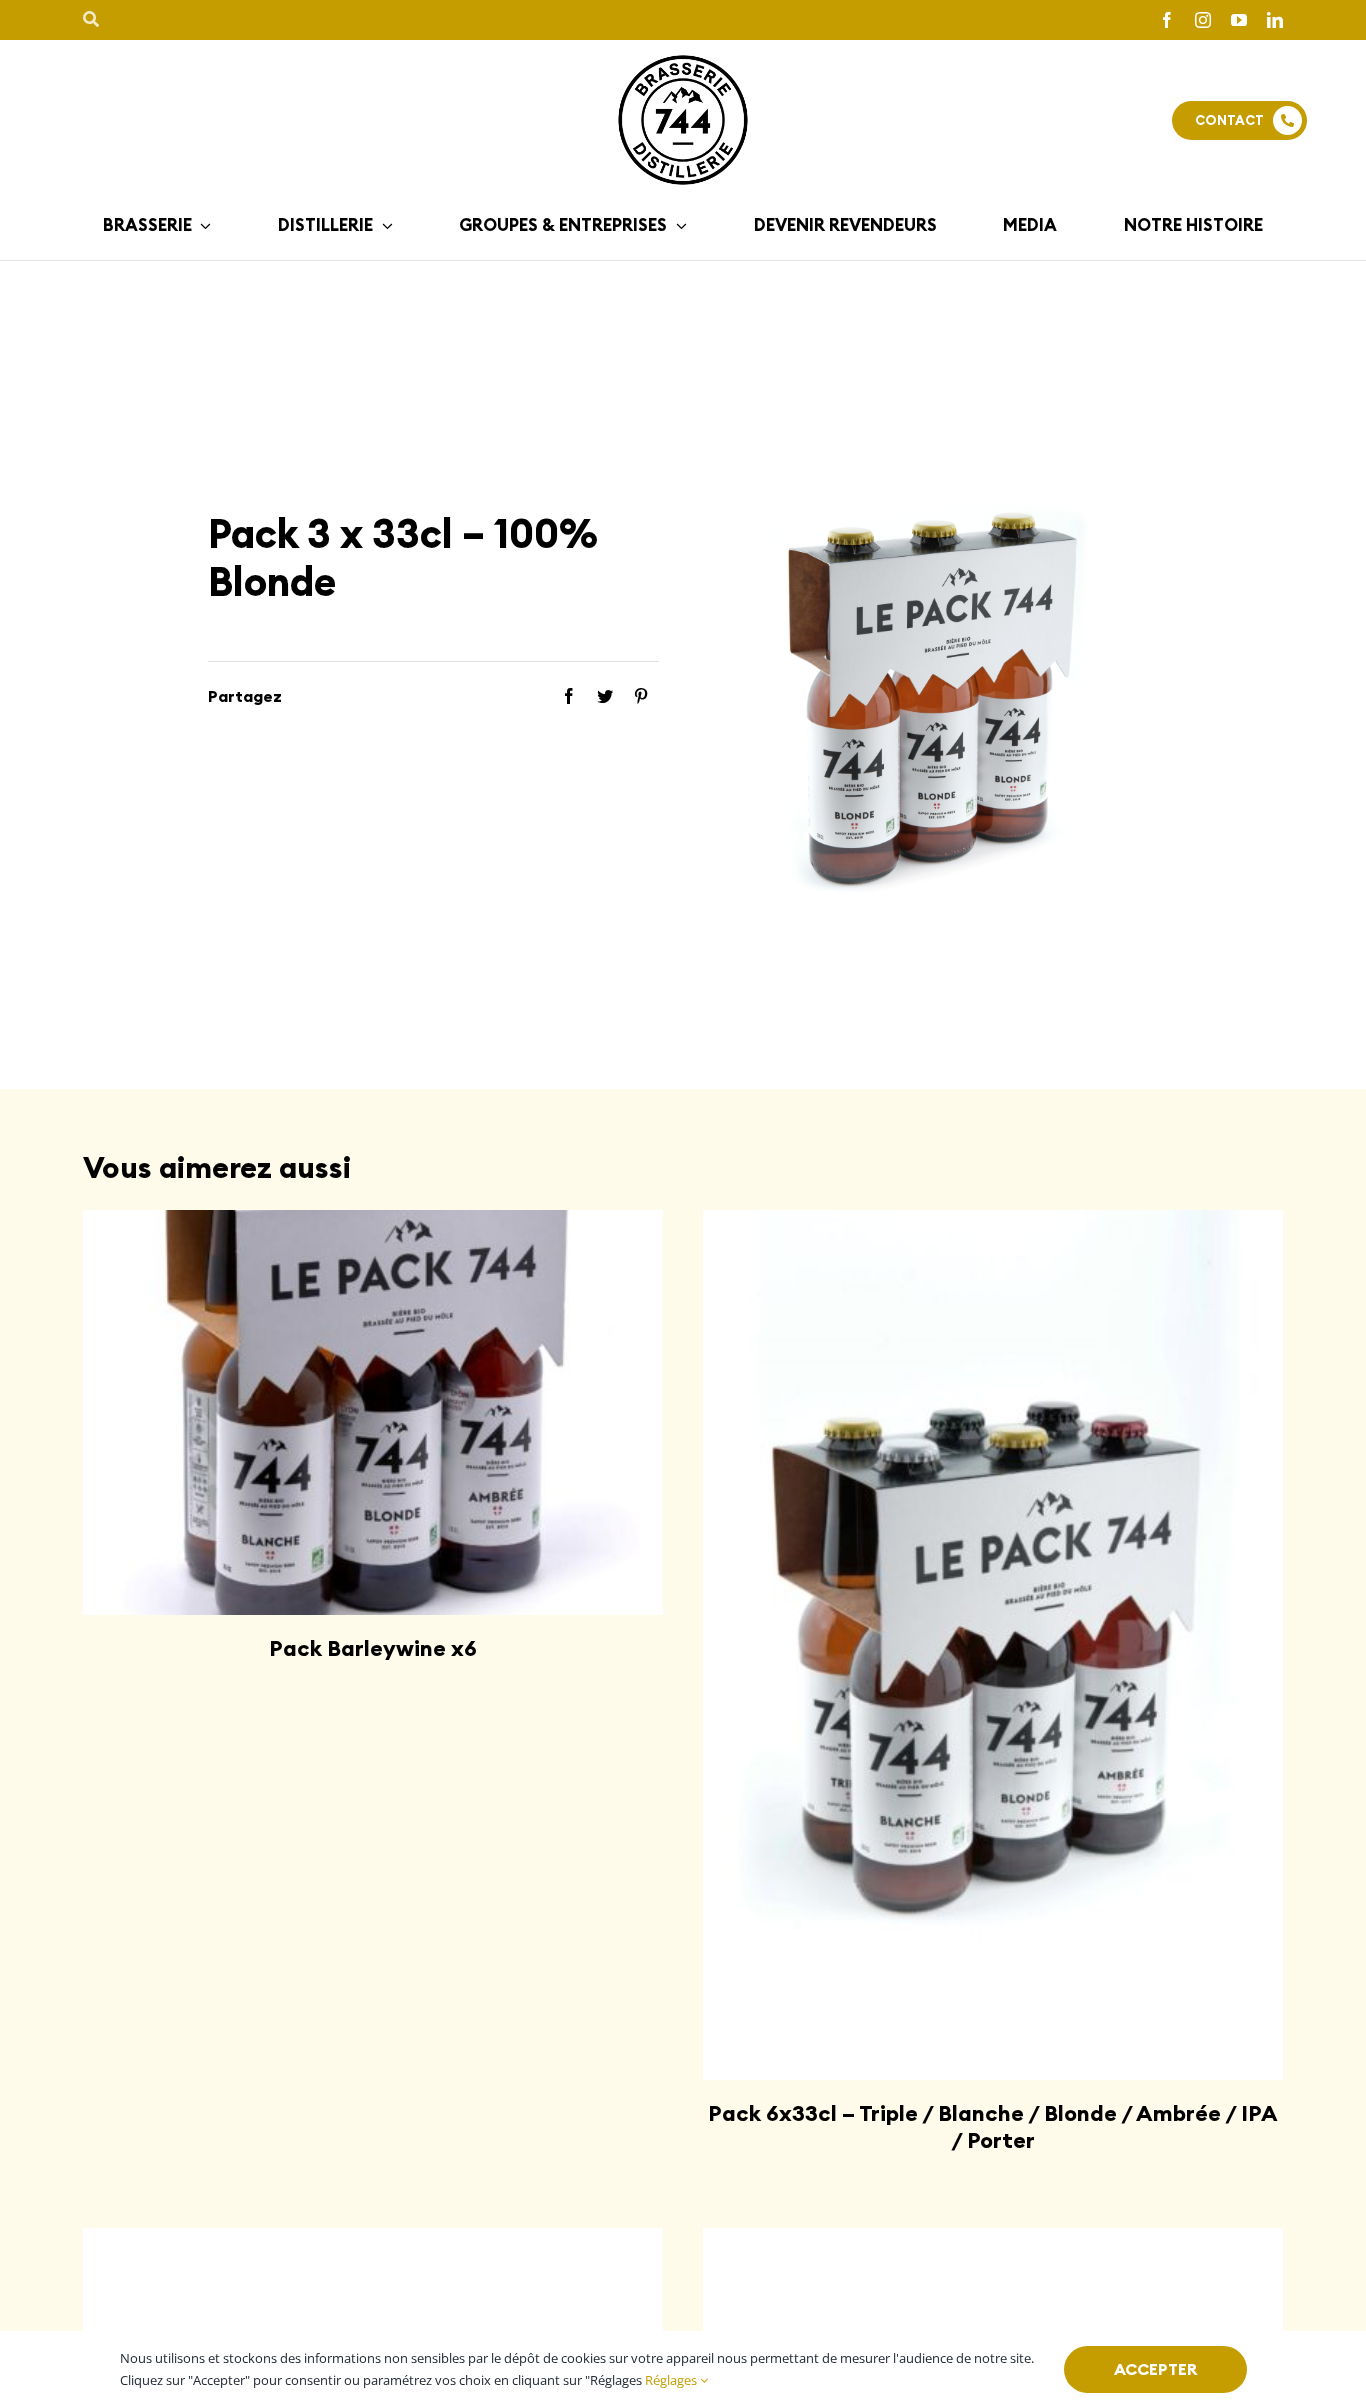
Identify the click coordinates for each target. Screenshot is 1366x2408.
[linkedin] (1275, 20)
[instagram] (1203, 20)
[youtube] (1239, 20)
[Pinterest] (641, 696)
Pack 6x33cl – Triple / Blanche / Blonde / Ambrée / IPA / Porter (993, 2126)
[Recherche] (91, 20)
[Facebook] (569, 696)
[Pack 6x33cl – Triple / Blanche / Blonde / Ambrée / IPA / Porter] (993, 1645)
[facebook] (1167, 20)
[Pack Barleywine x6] (373, 1412)
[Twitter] (605, 696)
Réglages (672, 2380)
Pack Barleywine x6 (373, 1648)
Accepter (1155, 2369)
